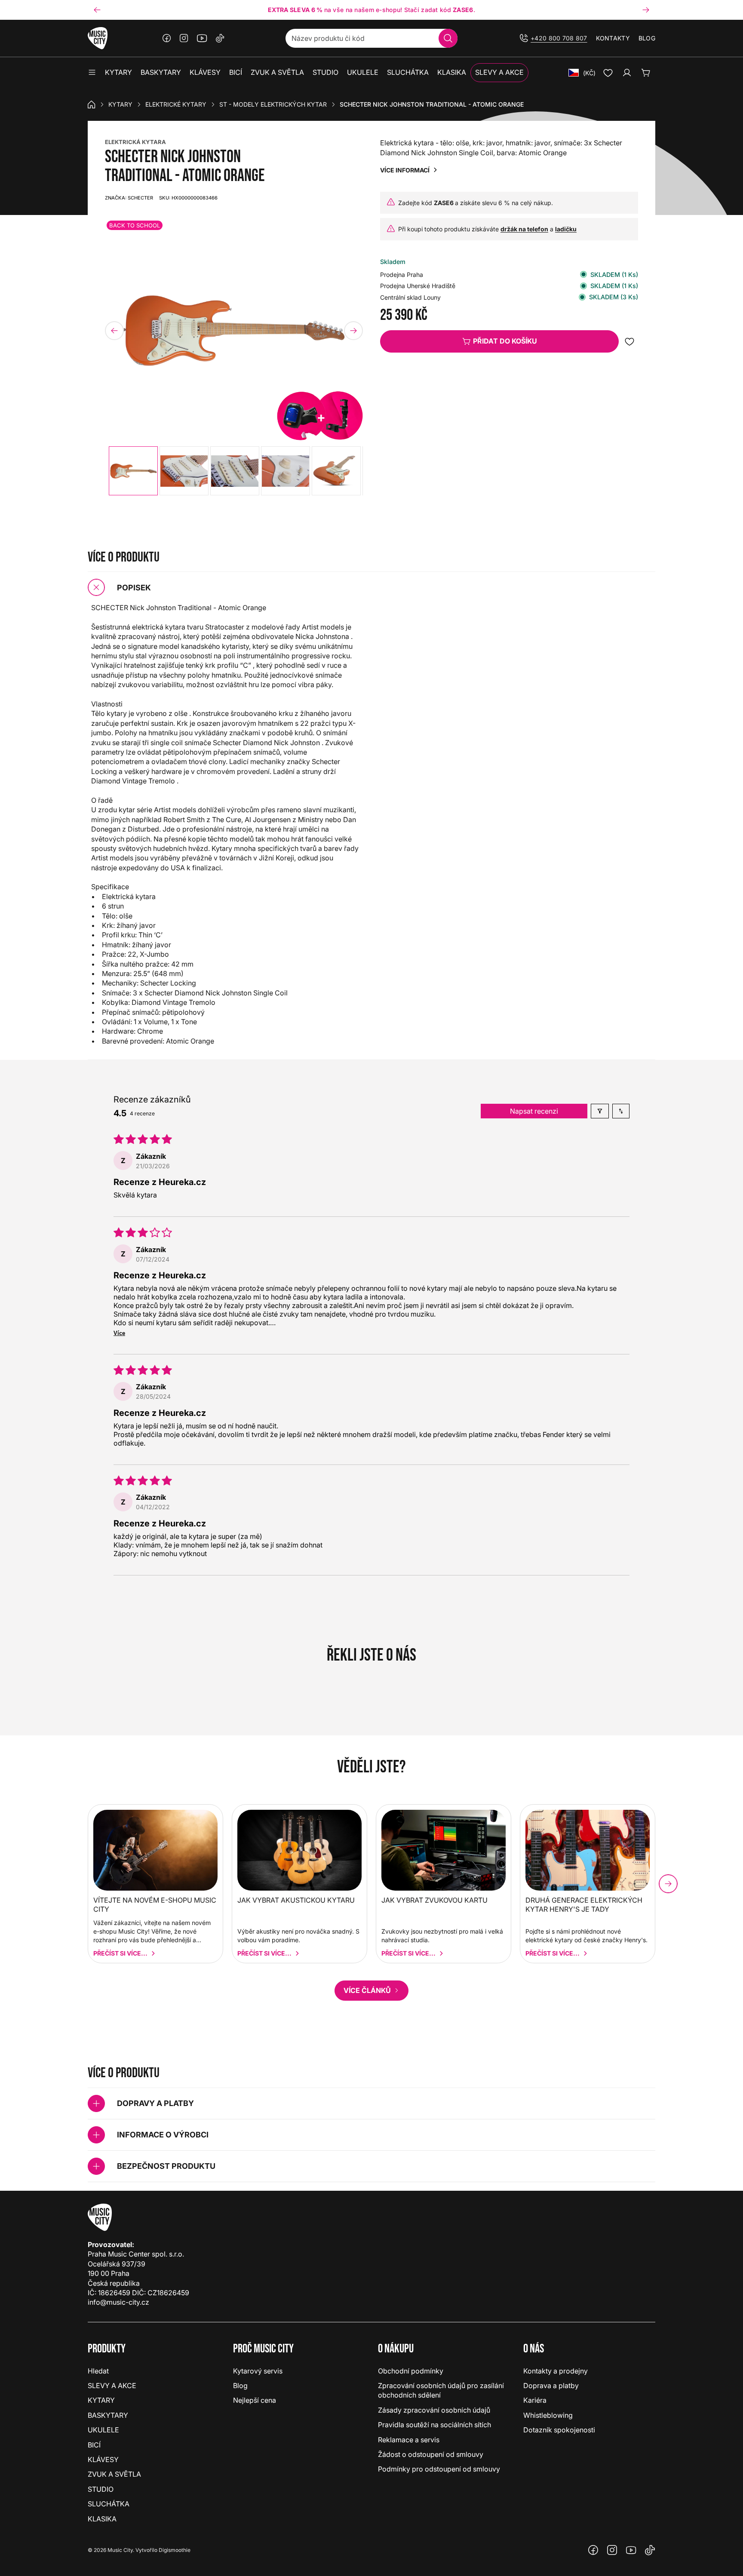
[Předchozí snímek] (97, 10)
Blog (647, 38)
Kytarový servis (258, 2371)
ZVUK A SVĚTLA (114, 2474)
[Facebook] (167, 38)
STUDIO (101, 2489)
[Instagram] (184, 38)
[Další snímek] (646, 10)
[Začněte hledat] (448, 38)
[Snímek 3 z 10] (235, 471)
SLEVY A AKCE (112, 2386)
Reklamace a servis (409, 2440)
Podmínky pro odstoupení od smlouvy (439, 2469)
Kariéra (535, 2400)
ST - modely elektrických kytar (273, 104)
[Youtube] (202, 38)
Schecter (129, 198)
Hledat (98, 2371)
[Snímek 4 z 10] (286, 471)
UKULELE (103, 2430)
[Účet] (627, 73)
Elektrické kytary (176, 104)
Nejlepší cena (255, 2400)
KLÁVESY (103, 2459)
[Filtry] (600, 1111)
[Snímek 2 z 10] (184, 471)
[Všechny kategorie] (92, 73)
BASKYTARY (108, 2415)
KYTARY (120, 104)
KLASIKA (102, 2519)
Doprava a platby (551, 2386)
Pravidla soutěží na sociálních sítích (434, 2425)
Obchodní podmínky (411, 2371)
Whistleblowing (548, 2415)
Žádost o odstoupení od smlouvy (431, 2454)
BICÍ (94, 2445)
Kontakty (613, 38)
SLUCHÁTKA (109, 2504)
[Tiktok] (220, 38)
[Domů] (92, 104)
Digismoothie (175, 2550)
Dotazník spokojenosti (559, 2430)
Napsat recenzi (534, 1111)
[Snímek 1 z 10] (133, 471)
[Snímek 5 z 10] (336, 471)
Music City (120, 2550)
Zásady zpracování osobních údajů (434, 2410)
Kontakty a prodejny (556, 2371)
